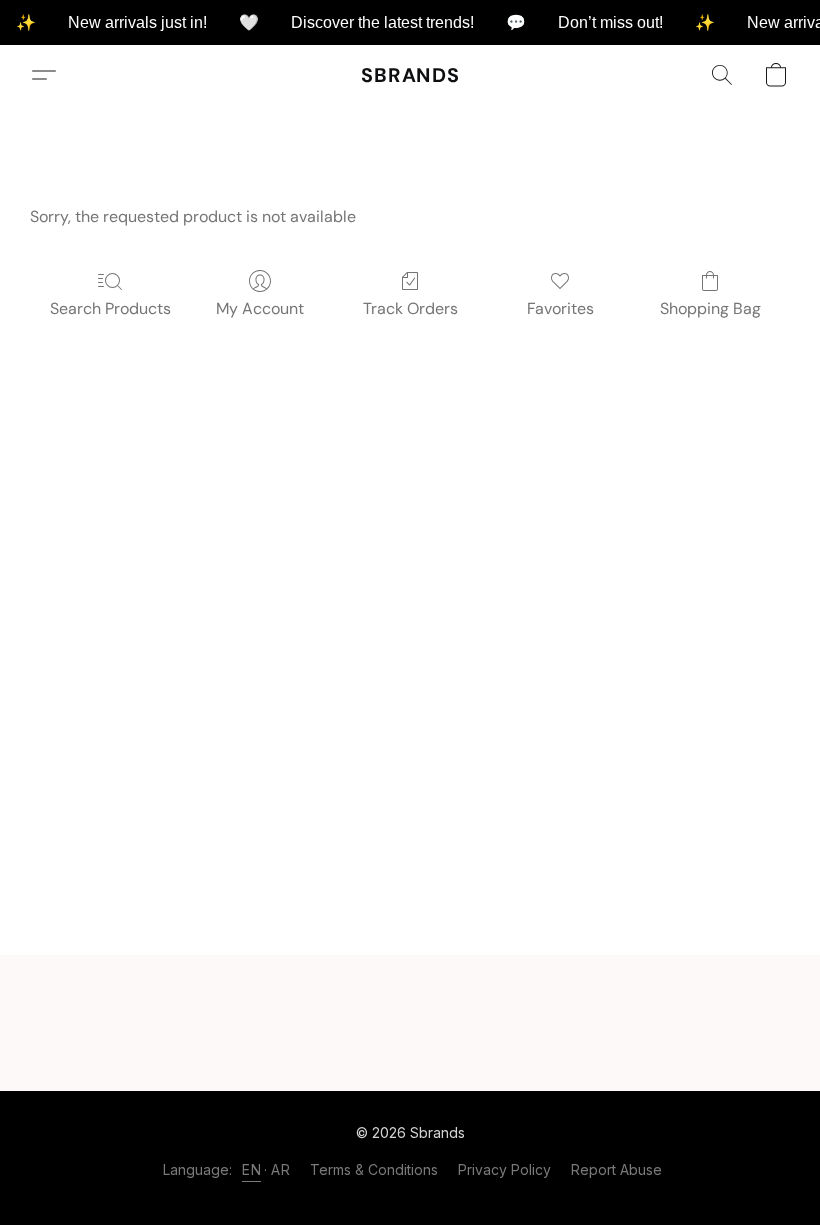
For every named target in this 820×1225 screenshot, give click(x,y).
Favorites (560, 308)
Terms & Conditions (374, 1169)
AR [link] (280, 1169)
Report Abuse (616, 1169)
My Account (260, 308)
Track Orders (410, 308)
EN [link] (251, 1169)
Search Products (110, 308)
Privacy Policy (504, 1169)
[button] (410, 75)
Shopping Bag (710, 308)
